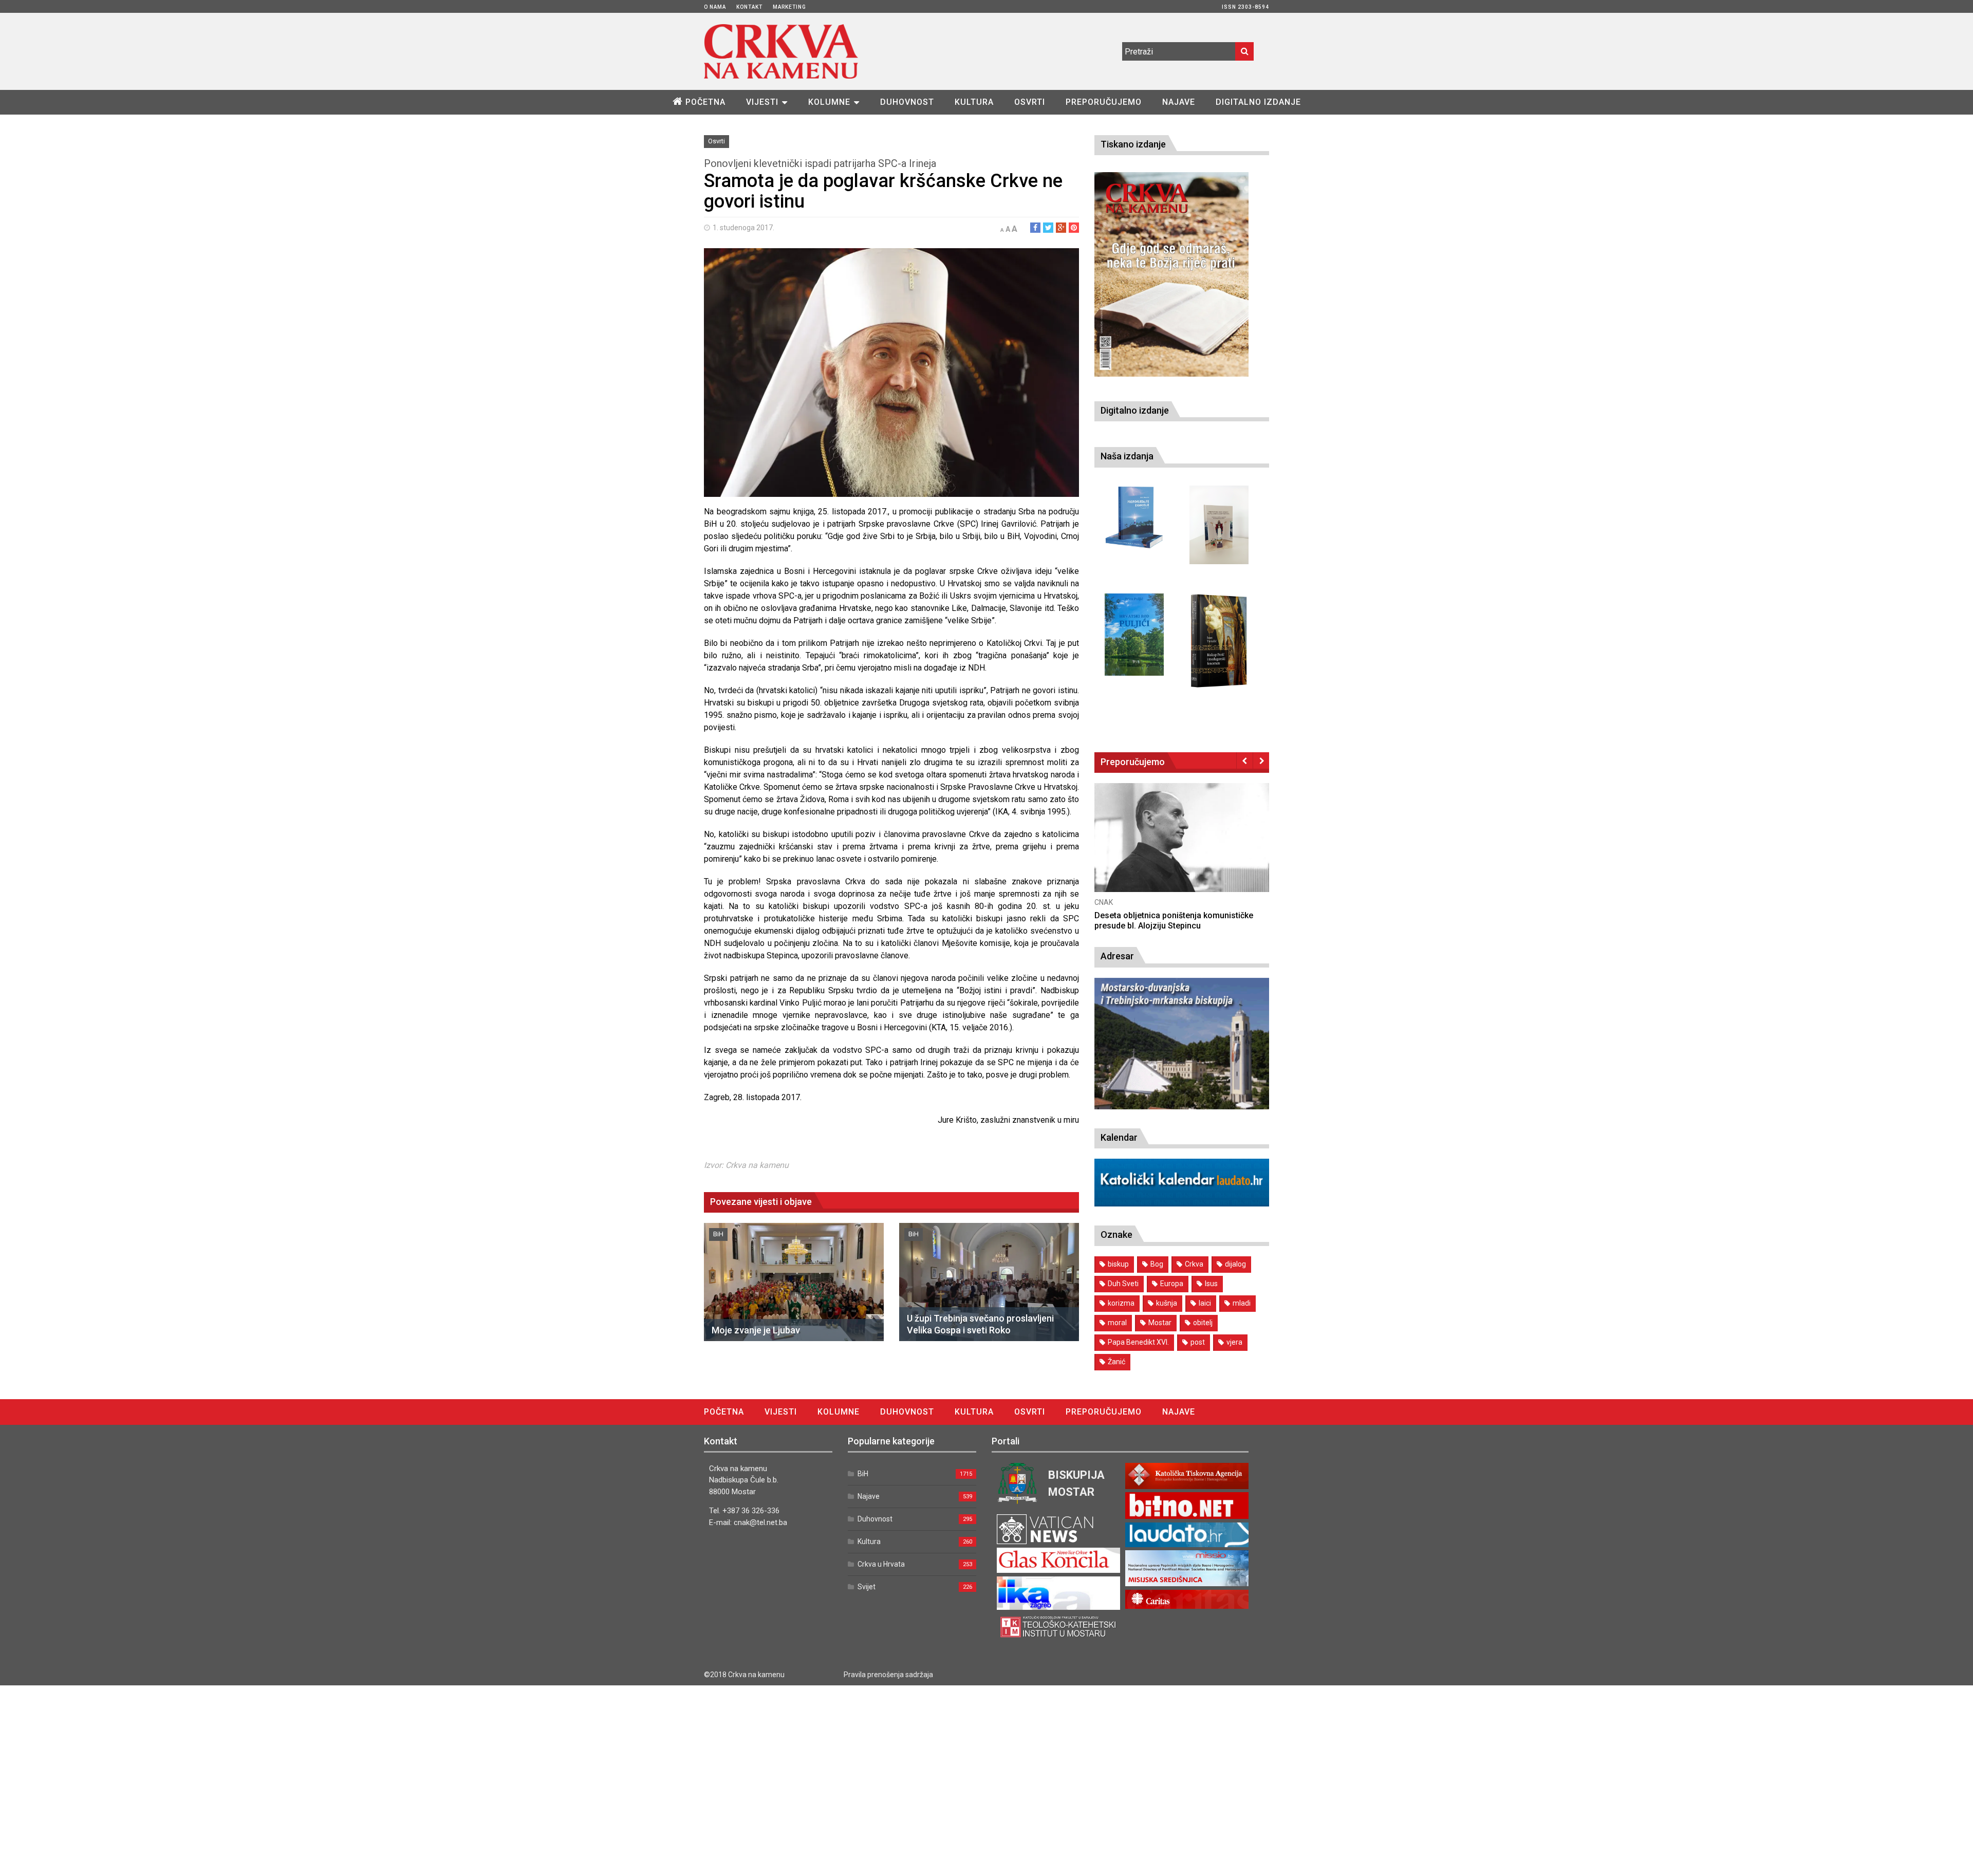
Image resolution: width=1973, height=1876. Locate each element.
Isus (1211, 1284)
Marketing (789, 7)
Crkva (1194, 1264)
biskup (1118, 1264)
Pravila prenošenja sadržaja (888, 1675)
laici (1205, 1303)
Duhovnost (907, 102)
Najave (1179, 102)
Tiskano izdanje (1133, 144)
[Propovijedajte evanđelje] (1134, 518)
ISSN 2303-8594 (1245, 7)
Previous (1245, 760)
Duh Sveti (1123, 1284)
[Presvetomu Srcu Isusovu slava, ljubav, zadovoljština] (1219, 525)
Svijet (867, 1587)
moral (1117, 1323)
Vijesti (762, 102)
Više (1182, 848)
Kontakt (749, 7)
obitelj (1203, 1323)
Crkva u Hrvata (881, 1564)
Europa (1172, 1284)
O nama (715, 7)
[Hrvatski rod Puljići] (1134, 635)
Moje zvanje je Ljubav (756, 1330)
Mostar (1160, 1323)
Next (1261, 760)
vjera (1234, 1342)
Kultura (974, 102)
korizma (1121, 1303)
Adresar (1117, 956)
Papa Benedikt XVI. (1138, 1342)
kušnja (1167, 1303)
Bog (1157, 1264)
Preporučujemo (1104, 102)
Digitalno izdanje (1258, 102)
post (1198, 1342)
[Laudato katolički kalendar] (1182, 1204)
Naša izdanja (1127, 456)
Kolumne (829, 102)
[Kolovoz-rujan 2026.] (1171, 274)
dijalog (1235, 1264)
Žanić (1116, 1362)
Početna (705, 102)
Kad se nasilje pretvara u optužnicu (1160, 915)
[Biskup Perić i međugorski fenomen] (1219, 641)
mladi (1242, 1303)
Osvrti (1030, 102)
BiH (718, 1234)
